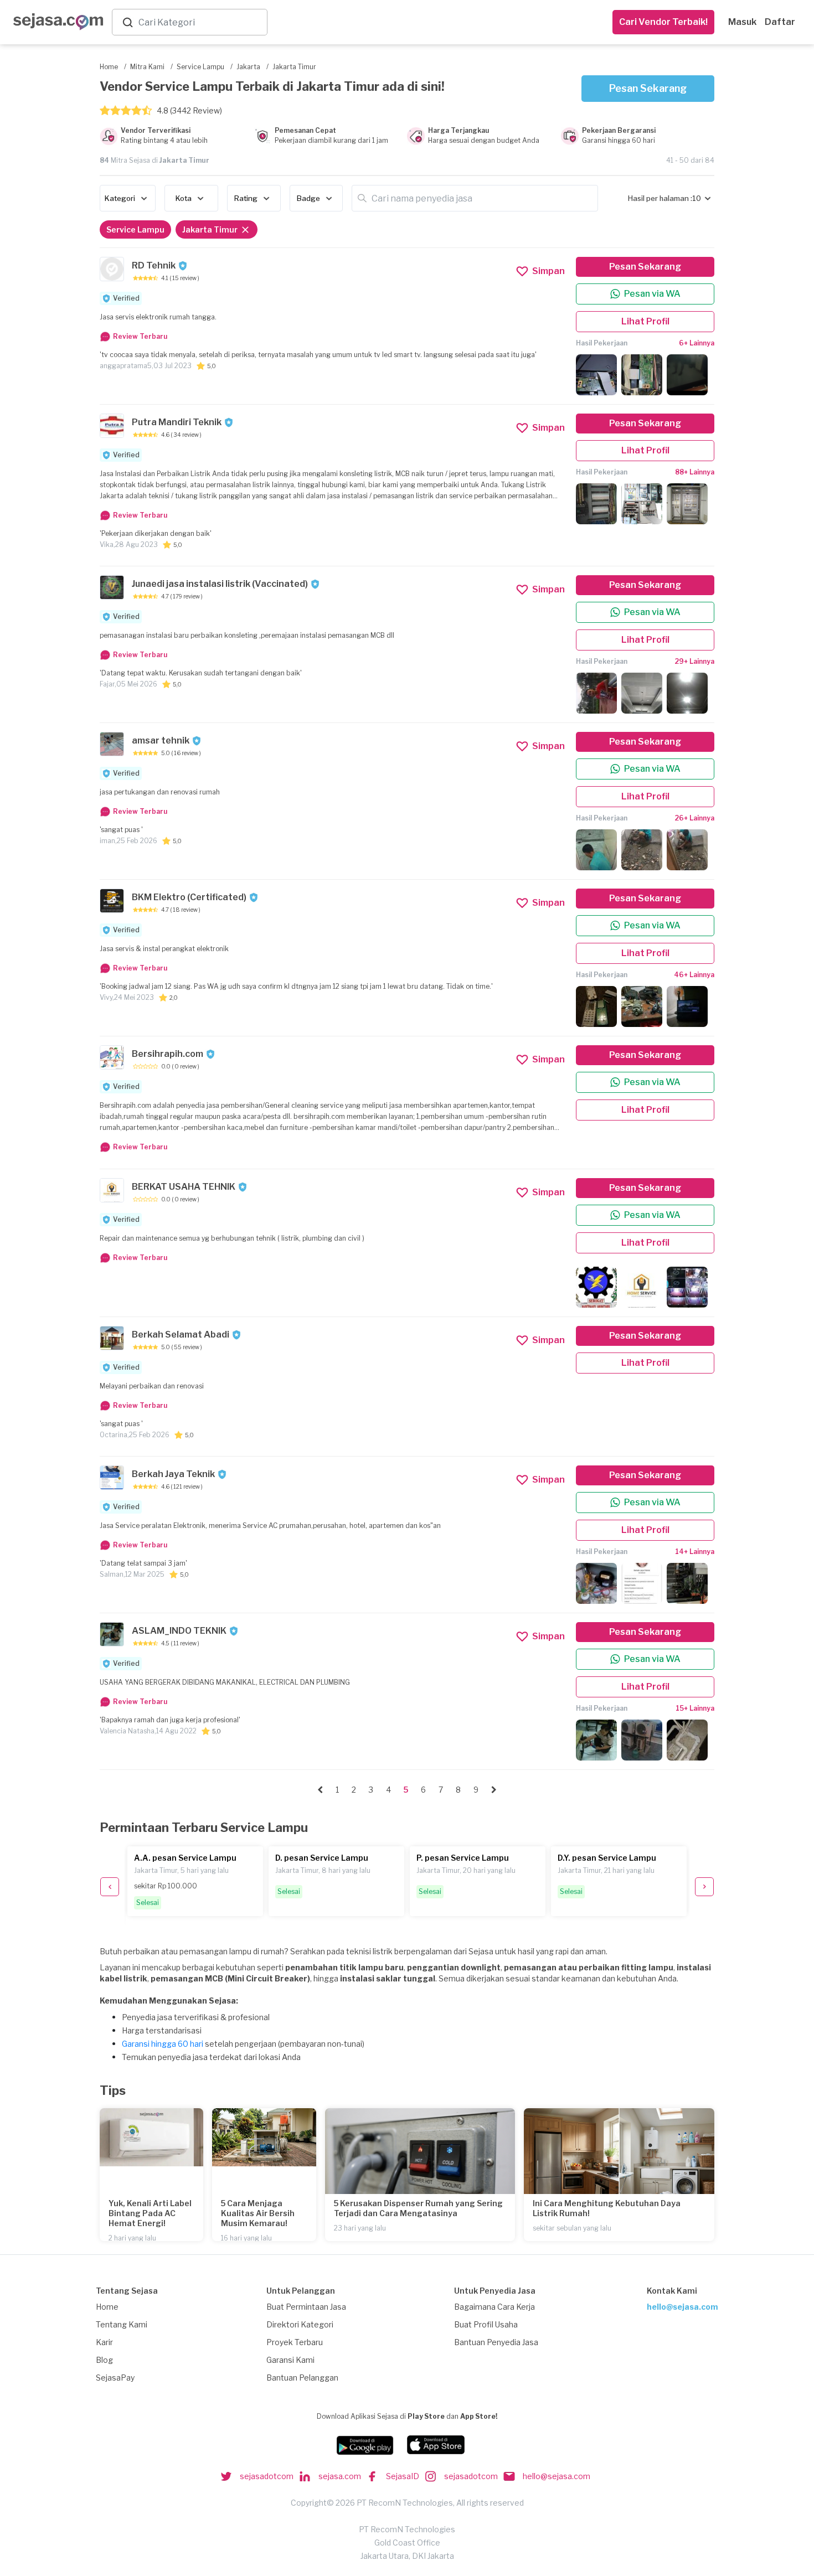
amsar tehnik (161, 740)
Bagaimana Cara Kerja (494, 2307)
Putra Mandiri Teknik (177, 422)
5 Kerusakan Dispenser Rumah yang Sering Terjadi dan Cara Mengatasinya (418, 2208)
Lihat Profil (645, 321)
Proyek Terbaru (295, 2342)
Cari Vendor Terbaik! (663, 22)
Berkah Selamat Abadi (181, 1335)
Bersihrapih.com (168, 1054)
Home (107, 2307)
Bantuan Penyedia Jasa (496, 2342)
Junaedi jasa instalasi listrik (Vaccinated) (220, 584)
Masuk (742, 22)
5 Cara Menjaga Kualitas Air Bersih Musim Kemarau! (258, 2213)
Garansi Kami (290, 2360)
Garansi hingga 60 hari (163, 2044)
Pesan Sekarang (648, 88)
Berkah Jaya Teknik (173, 1474)
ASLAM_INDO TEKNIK (179, 1631)
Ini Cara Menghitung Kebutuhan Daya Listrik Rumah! (607, 2208)
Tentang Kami (122, 2324)
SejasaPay (115, 2378)
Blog (104, 2360)
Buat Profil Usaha (486, 2324)
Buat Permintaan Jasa (306, 2307)
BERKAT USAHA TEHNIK (184, 1187)
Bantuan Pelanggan (302, 2378)
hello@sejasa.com (682, 2307)
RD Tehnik (154, 265)
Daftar (780, 22)
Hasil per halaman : (660, 198)
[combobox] (200, 22)
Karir (104, 2342)
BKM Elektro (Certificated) (189, 897)
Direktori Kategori (300, 2324)
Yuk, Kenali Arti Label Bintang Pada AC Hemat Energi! (150, 2213)
